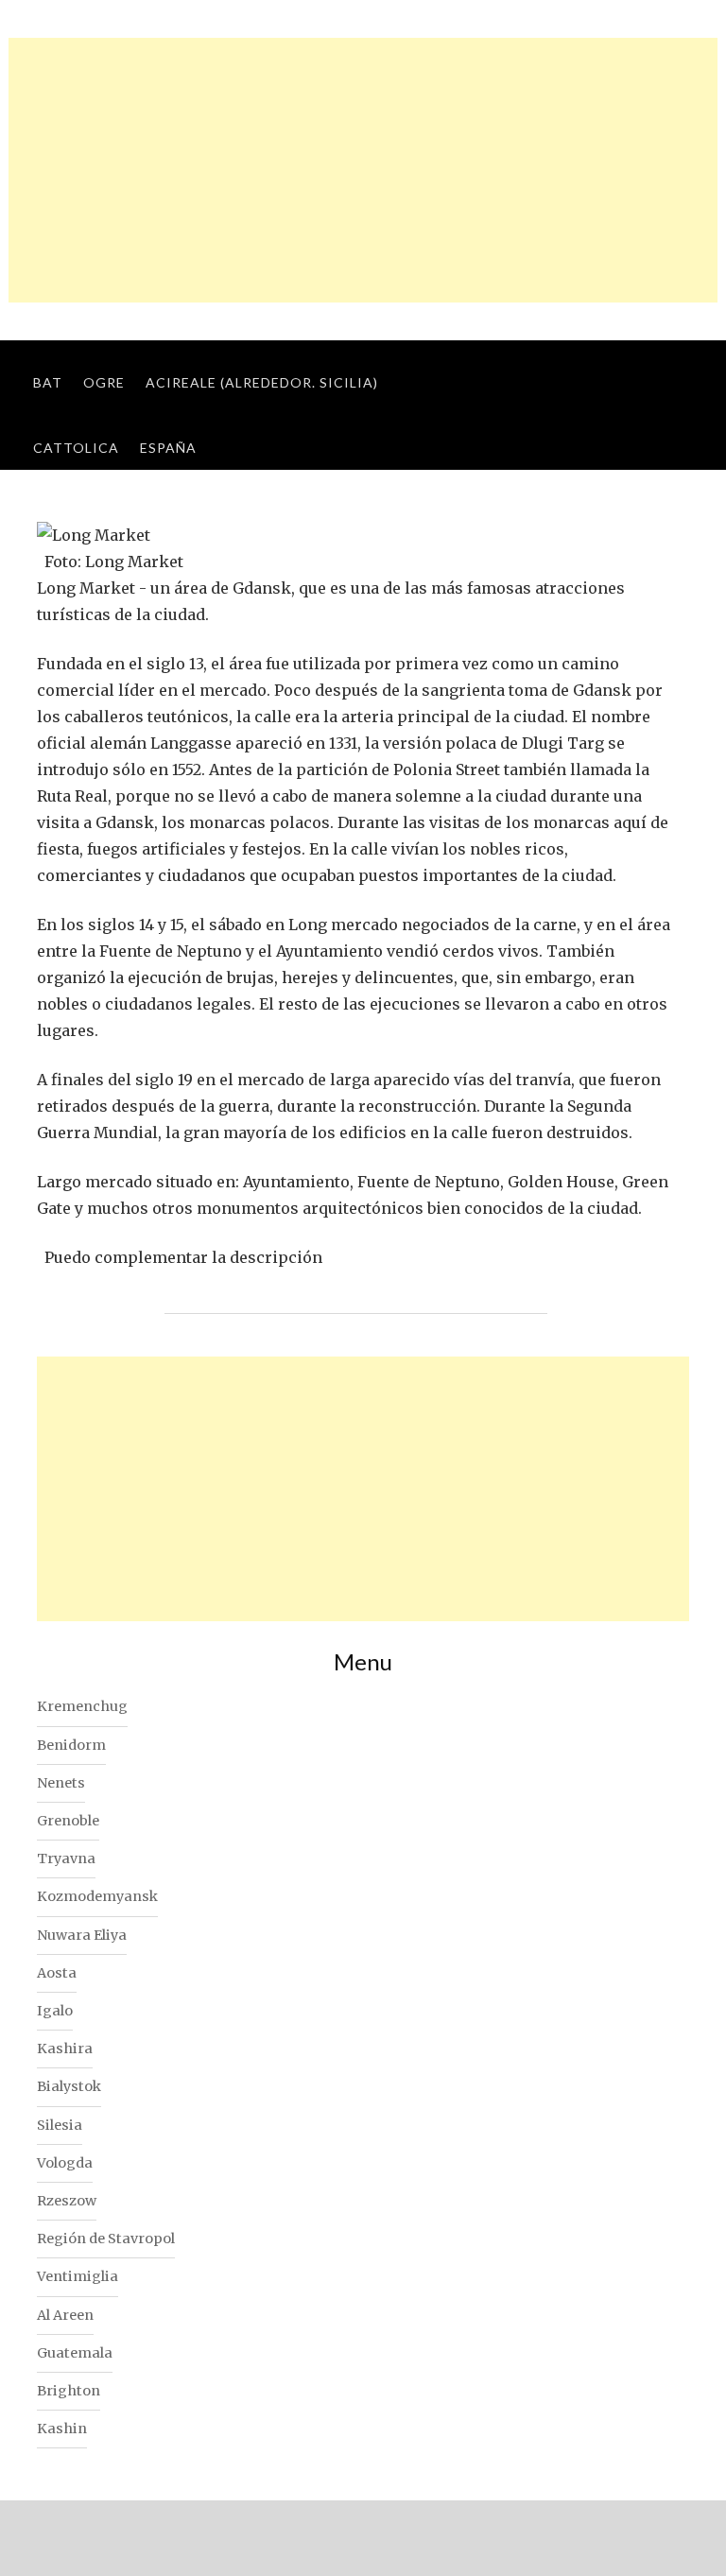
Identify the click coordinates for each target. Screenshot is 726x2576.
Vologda (65, 2163)
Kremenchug (82, 1706)
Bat (48, 382)
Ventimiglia (78, 2276)
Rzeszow (67, 2201)
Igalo (55, 2011)
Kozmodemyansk (97, 1896)
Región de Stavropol (106, 2239)
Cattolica (76, 448)
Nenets (61, 1783)
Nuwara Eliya (82, 1935)
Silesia (60, 2125)
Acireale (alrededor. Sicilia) (262, 382)
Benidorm (71, 1745)
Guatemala (75, 2353)
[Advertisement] (363, 170)
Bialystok (69, 2086)
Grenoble (68, 1821)
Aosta (57, 1973)
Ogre (104, 382)
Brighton (69, 2391)
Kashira (65, 2049)
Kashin (62, 2429)
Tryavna (66, 1859)
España (168, 448)
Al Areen (65, 2315)
